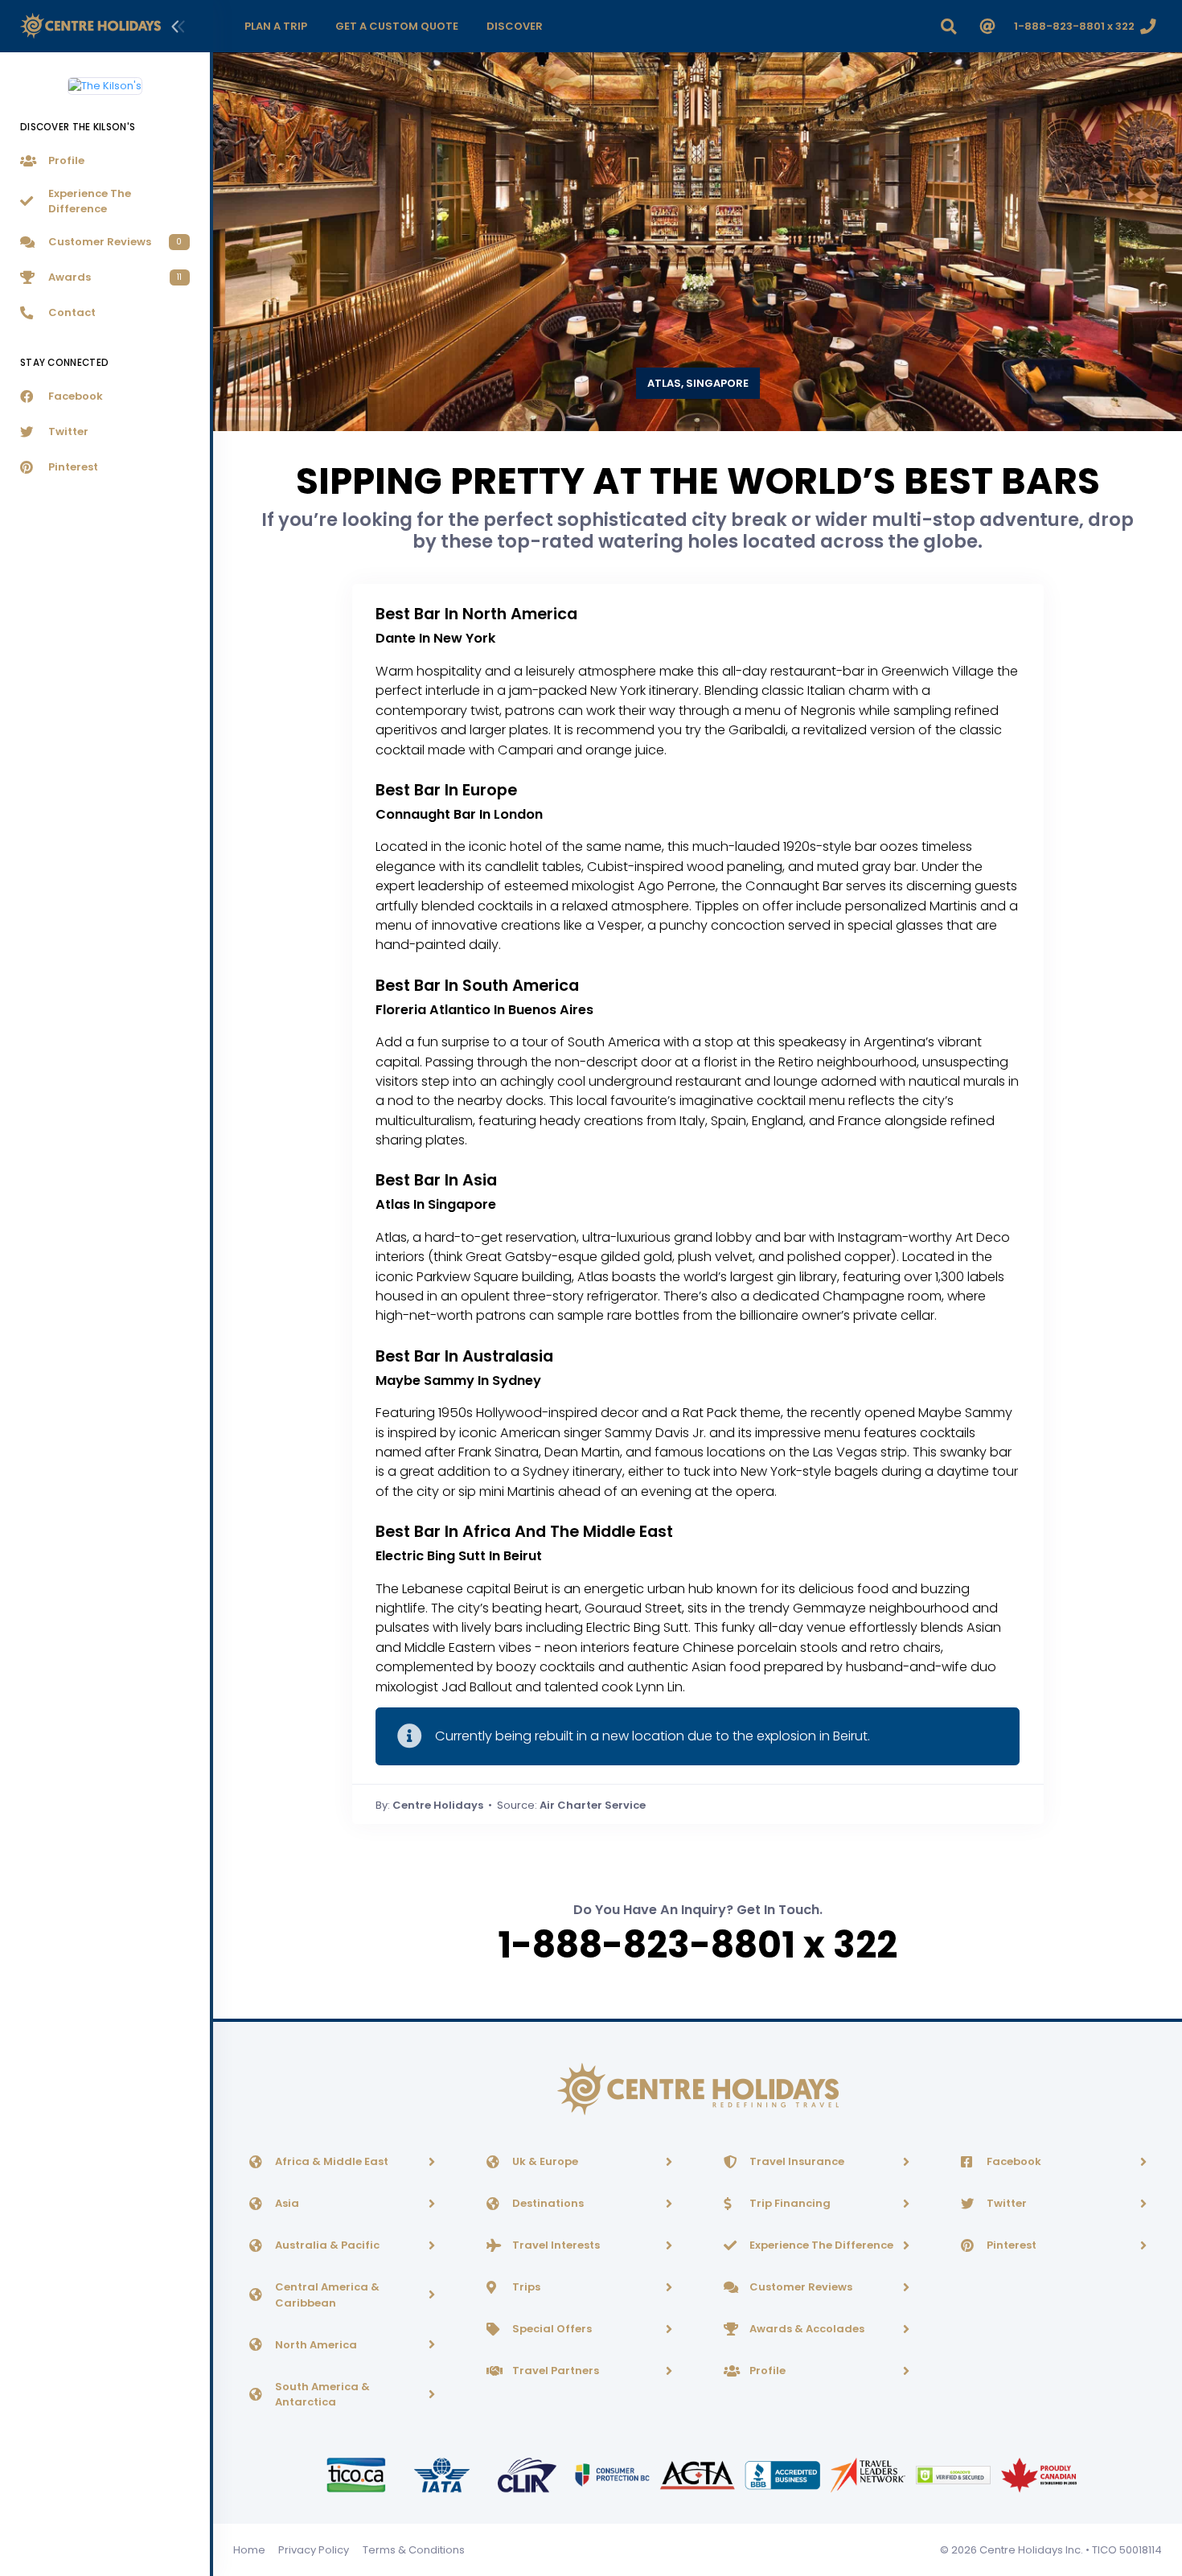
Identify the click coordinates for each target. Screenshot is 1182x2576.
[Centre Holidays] (90, 26)
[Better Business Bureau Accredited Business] (784, 2474)
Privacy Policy (314, 2550)
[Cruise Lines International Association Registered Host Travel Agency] (528, 2474)
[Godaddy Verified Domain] (954, 2474)
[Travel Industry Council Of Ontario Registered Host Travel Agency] (357, 2474)
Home (249, 2550)
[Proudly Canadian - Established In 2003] (1038, 2474)
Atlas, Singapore (698, 383)
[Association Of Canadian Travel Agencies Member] (699, 2474)
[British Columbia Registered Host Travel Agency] (614, 2474)
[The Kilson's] (105, 80)
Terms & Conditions (414, 2550)
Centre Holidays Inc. (1031, 2550)
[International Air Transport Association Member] (443, 2474)
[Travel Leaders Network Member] (869, 2474)
